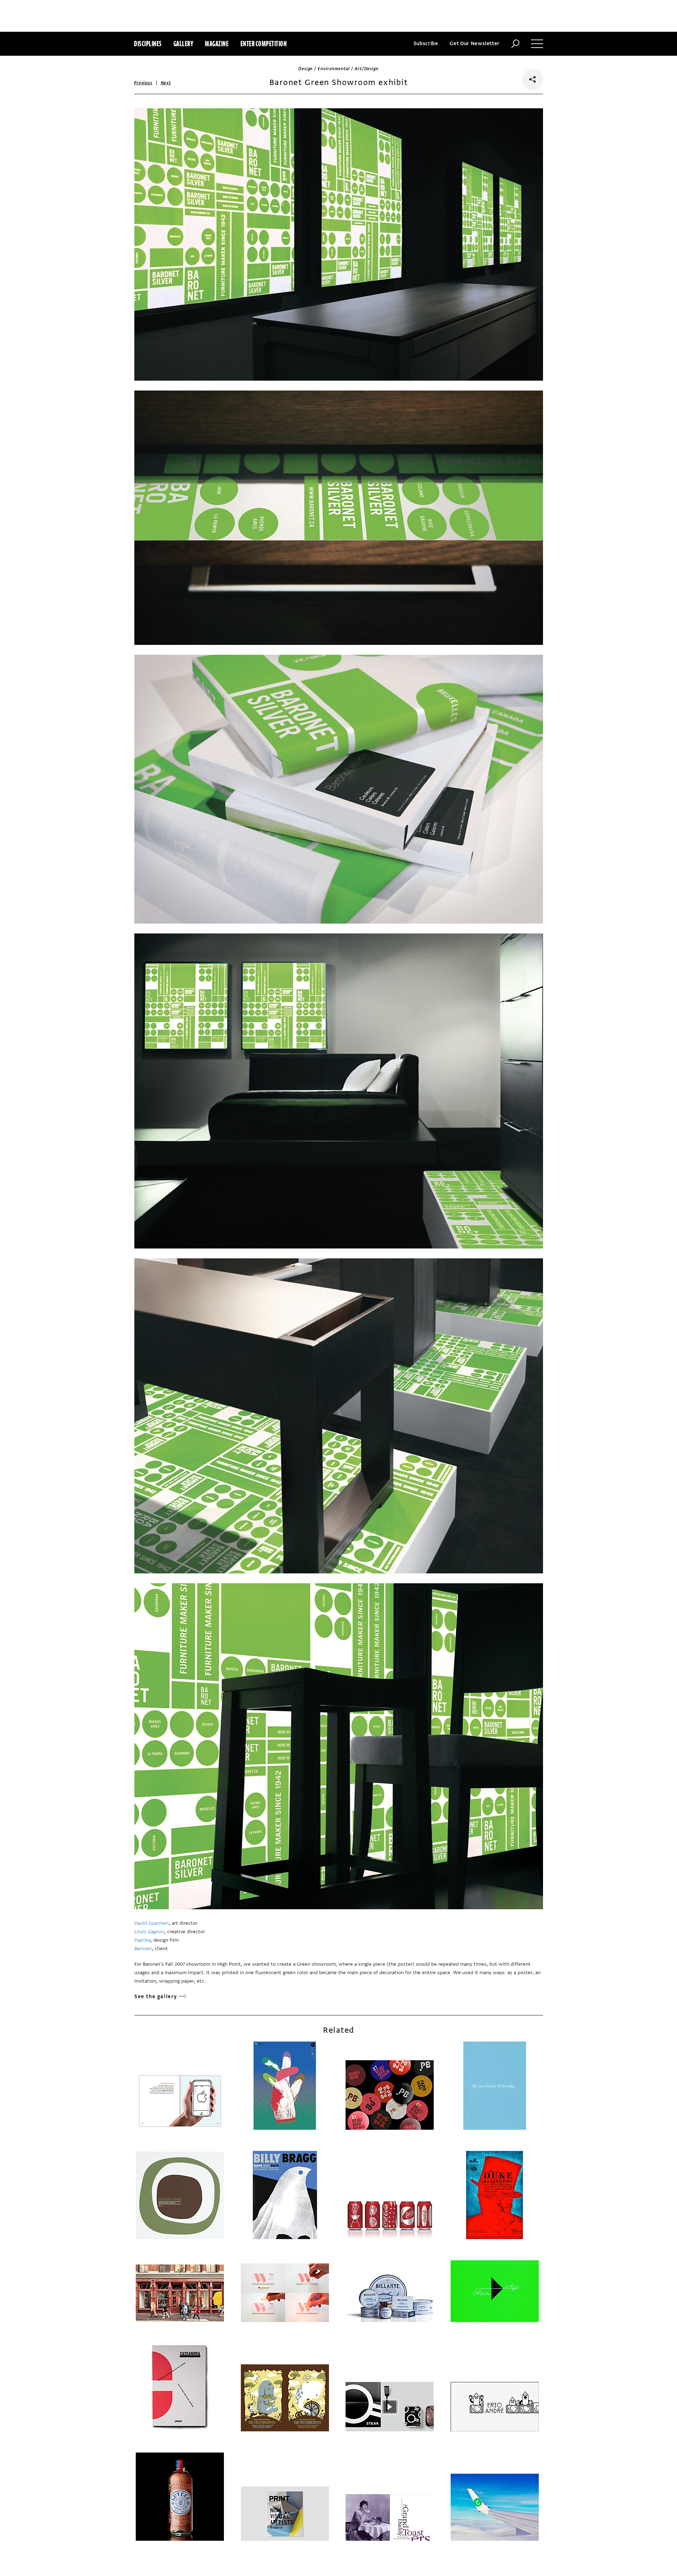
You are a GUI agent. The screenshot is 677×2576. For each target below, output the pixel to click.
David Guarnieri (152, 1923)
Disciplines (148, 44)
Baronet (143, 1949)
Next (166, 83)
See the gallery (156, 1997)
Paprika (142, 1940)
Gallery (184, 44)
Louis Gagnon (149, 1932)
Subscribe (426, 44)
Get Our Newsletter (475, 44)
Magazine (217, 44)
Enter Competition (264, 44)
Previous (143, 83)
